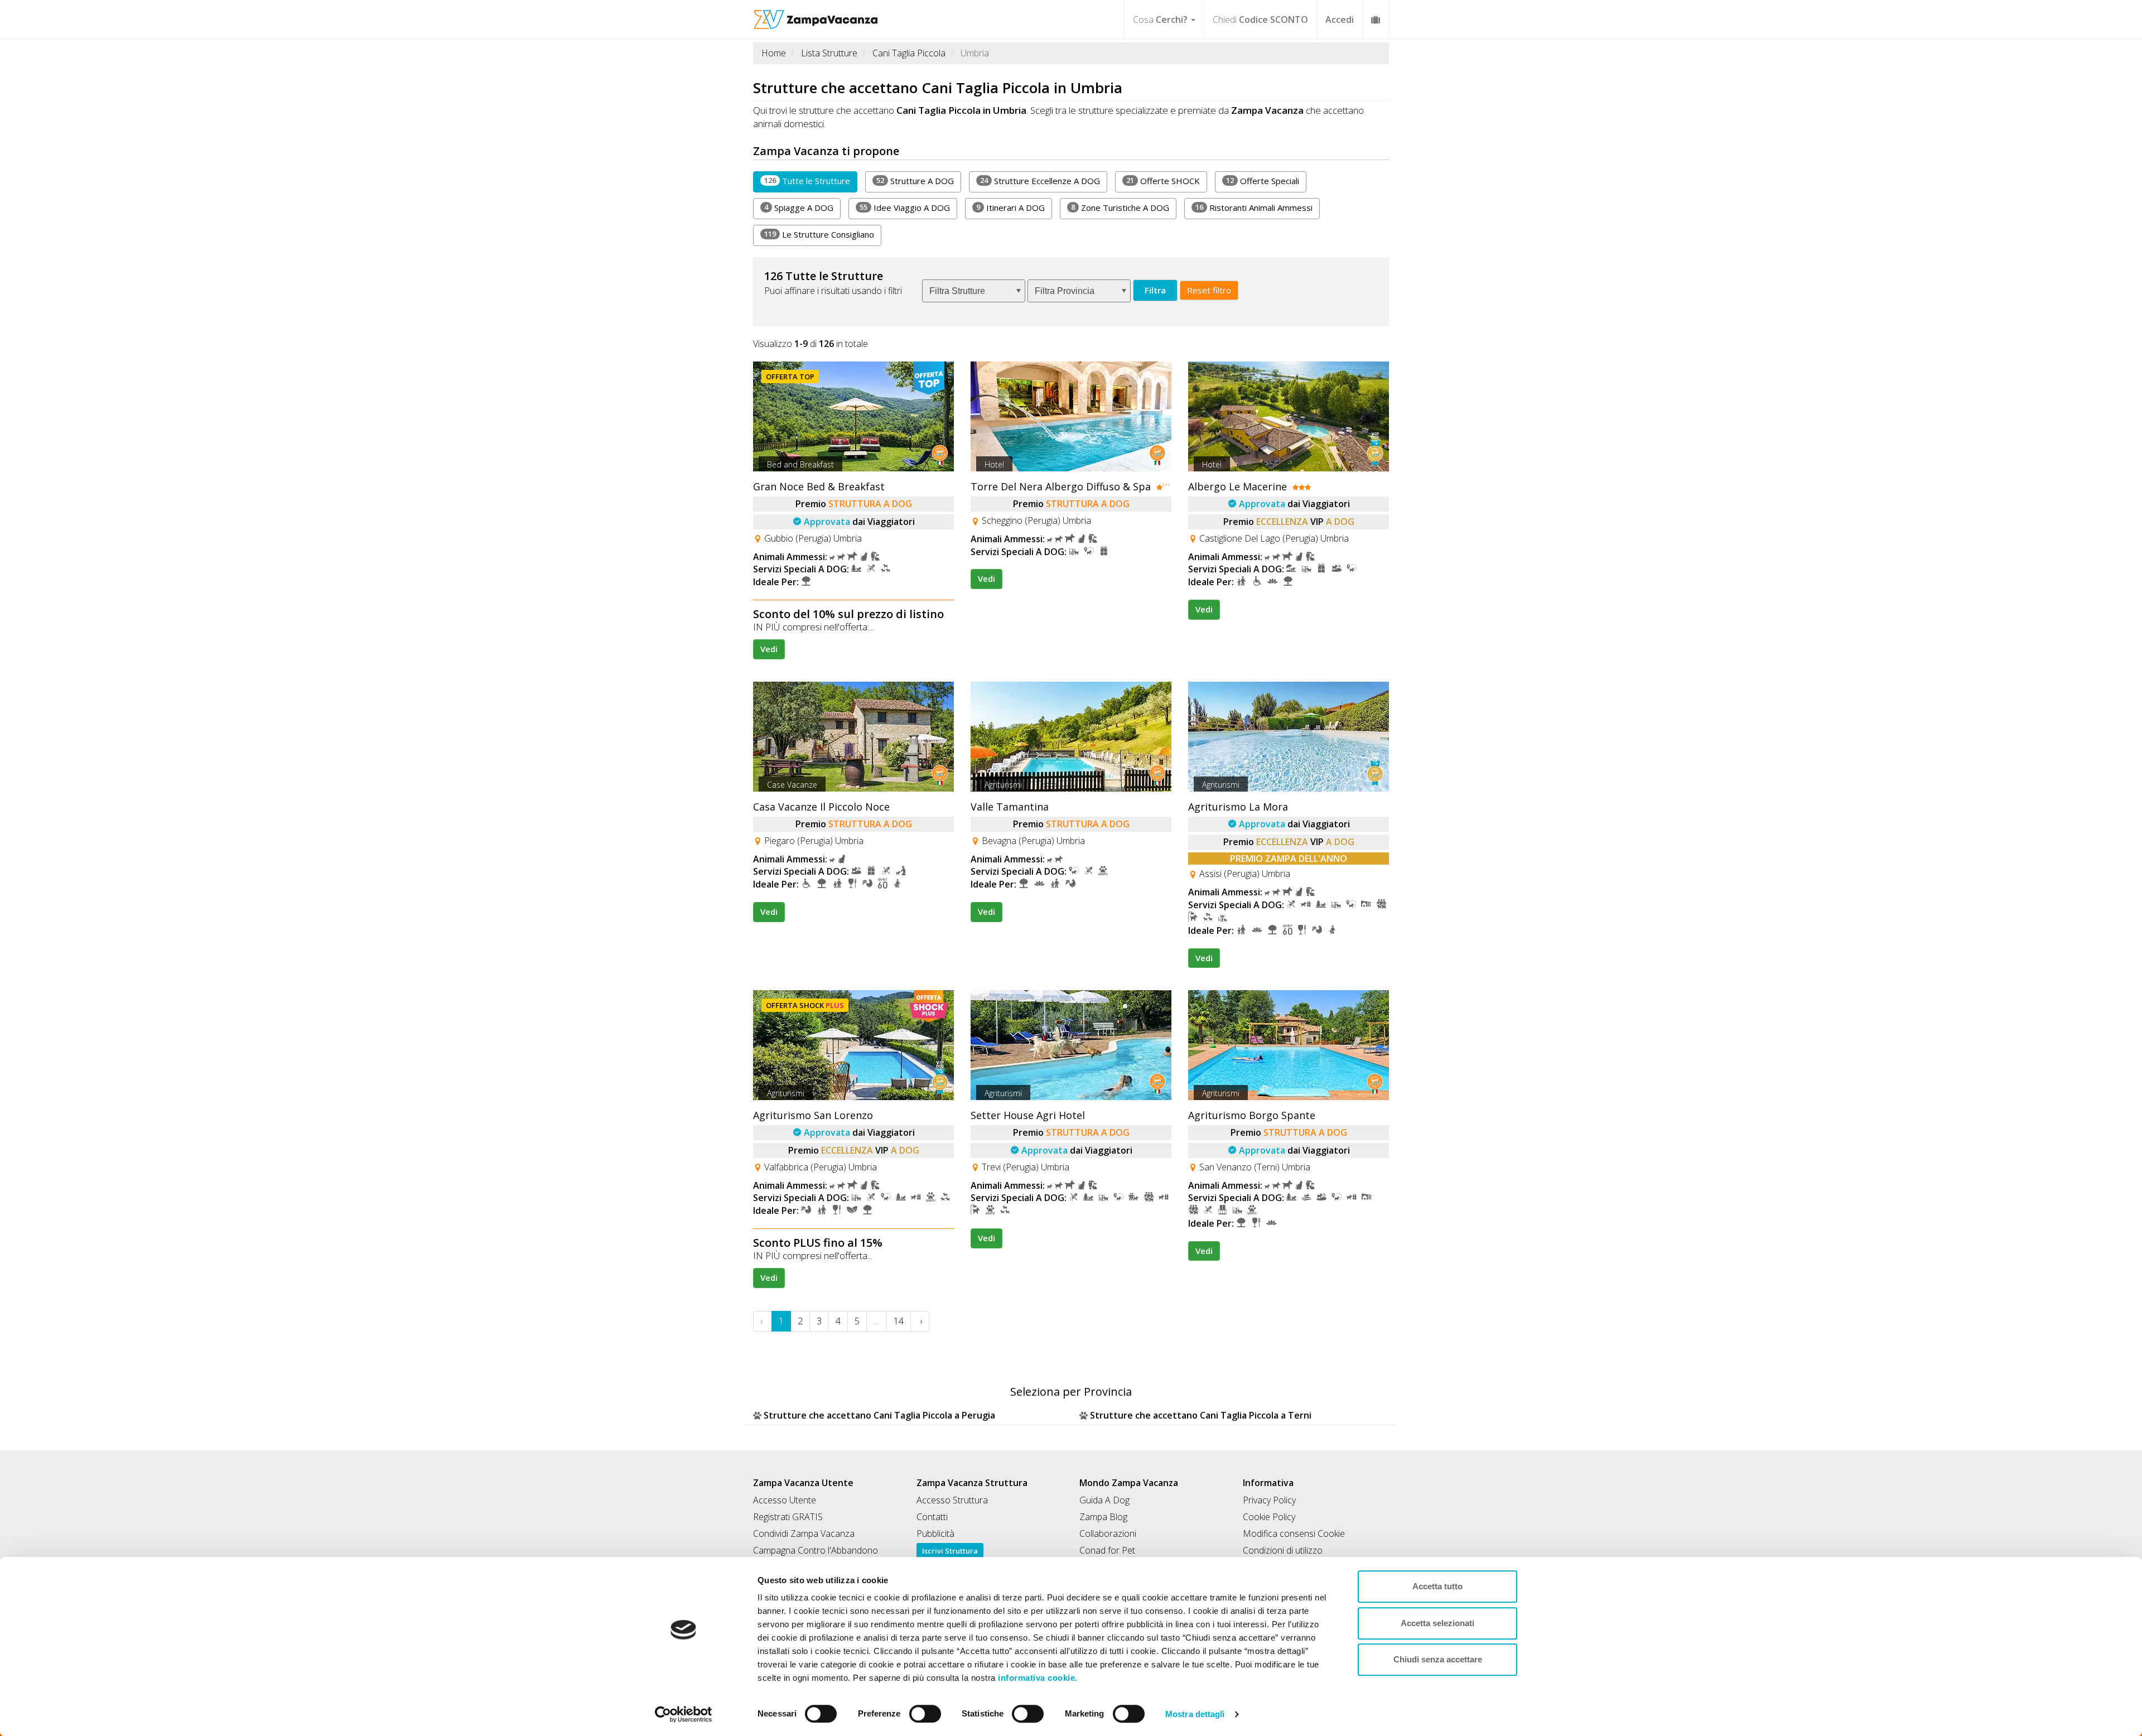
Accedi (1340, 20)
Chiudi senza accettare (1438, 1659)
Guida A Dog (1104, 1500)
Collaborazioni (1108, 1534)
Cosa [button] (1160, 20)
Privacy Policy (1269, 1500)
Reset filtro (1209, 290)
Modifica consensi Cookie (1294, 1534)
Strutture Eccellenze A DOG (1040, 181)
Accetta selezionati (1437, 1623)
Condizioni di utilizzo (1283, 1550)
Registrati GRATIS (788, 1517)
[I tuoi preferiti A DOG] (1376, 19)
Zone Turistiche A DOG (1120, 208)
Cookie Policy (1269, 1517)
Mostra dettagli (1195, 1714)
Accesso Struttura (952, 1500)
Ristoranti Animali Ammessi (1254, 208)
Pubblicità (935, 1534)
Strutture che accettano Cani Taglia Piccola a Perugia (879, 1415)
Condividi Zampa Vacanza (804, 1534)
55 (863, 207)
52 (880, 180)
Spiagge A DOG (799, 208)
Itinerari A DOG (1010, 208)
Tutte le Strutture (807, 181)
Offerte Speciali (1263, 181)
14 (899, 1321)
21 (1130, 180)
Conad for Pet (1107, 1550)
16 (1199, 207)
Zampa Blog (1103, 1517)
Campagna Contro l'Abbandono (816, 1550)
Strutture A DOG (915, 181)
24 (984, 180)
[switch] (920, 1710)
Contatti (932, 1517)
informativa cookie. (1037, 1678)
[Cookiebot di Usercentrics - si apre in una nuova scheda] (684, 1714)
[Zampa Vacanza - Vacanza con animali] (816, 14)
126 (770, 180)
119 (770, 234)
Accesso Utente (785, 1500)
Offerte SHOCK (1163, 181)
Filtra (1155, 290)
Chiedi (1260, 20)
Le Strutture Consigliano (819, 234)
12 (1230, 180)
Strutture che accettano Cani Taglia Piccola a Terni (1201, 1415)
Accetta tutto (1437, 1586)
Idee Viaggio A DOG (905, 208)
